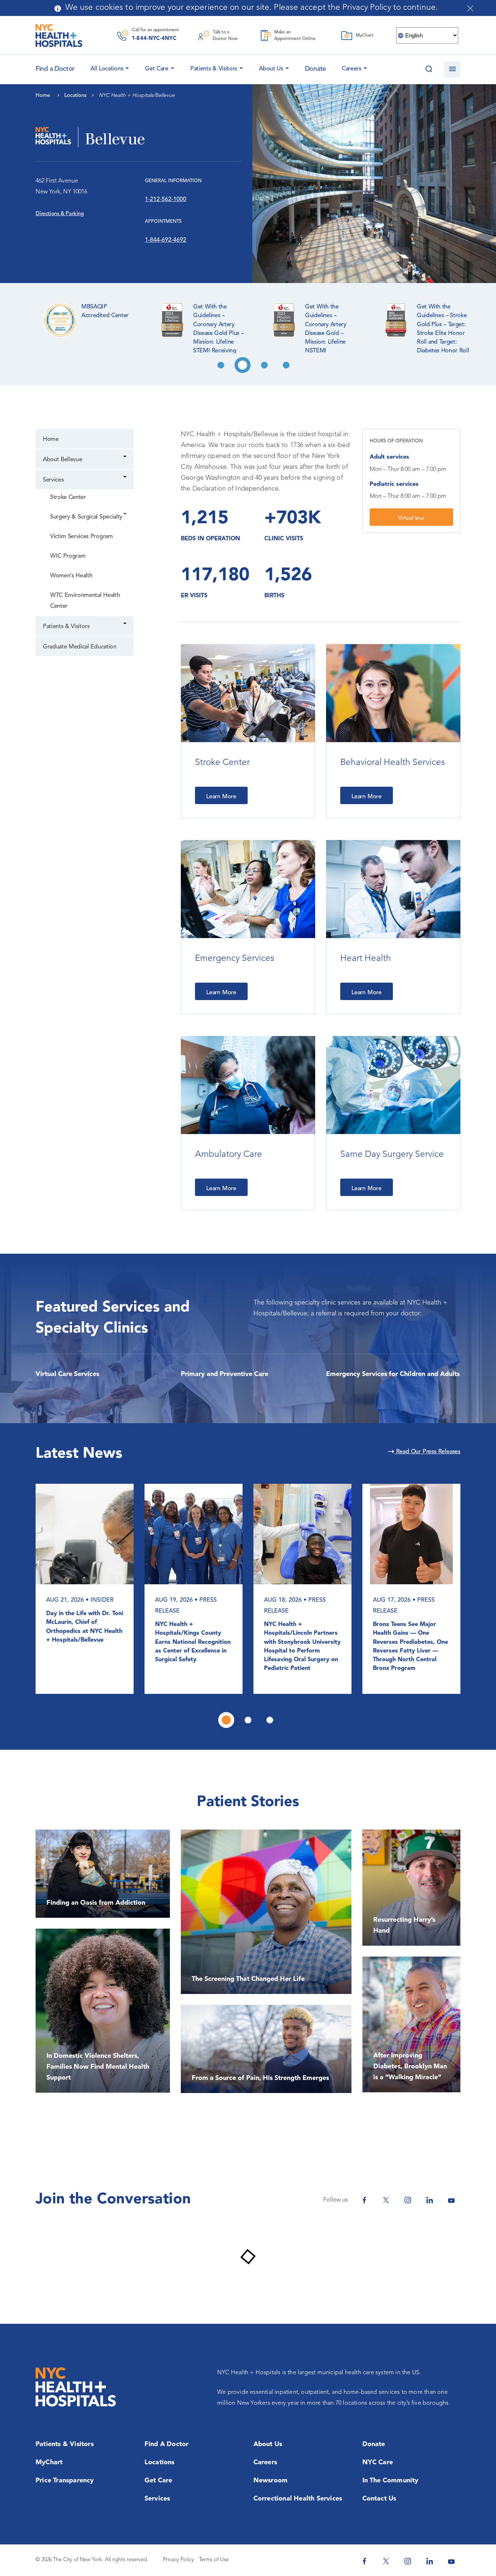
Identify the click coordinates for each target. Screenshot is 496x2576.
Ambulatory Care (229, 1155)
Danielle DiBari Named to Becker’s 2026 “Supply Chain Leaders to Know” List (408, 1638)
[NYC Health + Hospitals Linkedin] (430, 2200)
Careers (351, 69)
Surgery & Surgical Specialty (86, 517)
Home (51, 439)
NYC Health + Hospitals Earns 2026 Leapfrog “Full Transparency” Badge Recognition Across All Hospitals (192, 1642)
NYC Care (378, 2462)
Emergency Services (235, 959)
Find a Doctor (167, 2444)
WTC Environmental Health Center (85, 601)
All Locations (107, 69)
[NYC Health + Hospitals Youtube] (451, 2200)
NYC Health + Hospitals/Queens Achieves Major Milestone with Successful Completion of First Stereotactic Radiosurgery (84, 1647)
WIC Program (68, 556)
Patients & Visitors (214, 69)
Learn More (221, 797)
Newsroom (271, 2481)
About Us (271, 69)
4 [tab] (286, 365)
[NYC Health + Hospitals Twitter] (386, 2200)
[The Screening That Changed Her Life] (266, 1912)
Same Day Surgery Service (392, 1155)
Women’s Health (71, 576)
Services (53, 480)
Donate (316, 69)
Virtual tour (411, 518)
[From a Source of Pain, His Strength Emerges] (266, 2049)
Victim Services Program (82, 537)
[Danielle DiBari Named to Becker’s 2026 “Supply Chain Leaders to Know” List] (411, 1534)
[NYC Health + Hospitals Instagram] (408, 2200)
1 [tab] (221, 365)
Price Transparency (65, 2481)
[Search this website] (429, 69)
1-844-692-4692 (166, 240)
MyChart (49, 2462)
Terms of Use (214, 2560)
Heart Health (366, 959)
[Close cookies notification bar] (470, 8)
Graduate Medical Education (80, 647)
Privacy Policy (178, 2560)
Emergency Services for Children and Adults (393, 1374)
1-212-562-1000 (166, 200)
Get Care (157, 69)
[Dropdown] (125, 457)
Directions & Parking (60, 214)
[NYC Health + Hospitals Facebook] (364, 2200)
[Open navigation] (452, 69)
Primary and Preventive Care (225, 1374)
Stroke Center (68, 497)
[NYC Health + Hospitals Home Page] (59, 36)
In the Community (391, 2481)
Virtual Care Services (67, 1374)
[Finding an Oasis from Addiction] (103, 1874)
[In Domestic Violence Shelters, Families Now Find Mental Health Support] (103, 2011)
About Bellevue (62, 460)
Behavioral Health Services (393, 763)
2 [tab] (243, 365)
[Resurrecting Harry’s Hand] (411, 1888)
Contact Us (379, 2499)
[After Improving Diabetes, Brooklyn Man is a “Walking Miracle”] (411, 2024)
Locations (160, 2462)
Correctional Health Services (298, 2499)
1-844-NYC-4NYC (154, 39)
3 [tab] (264, 365)
